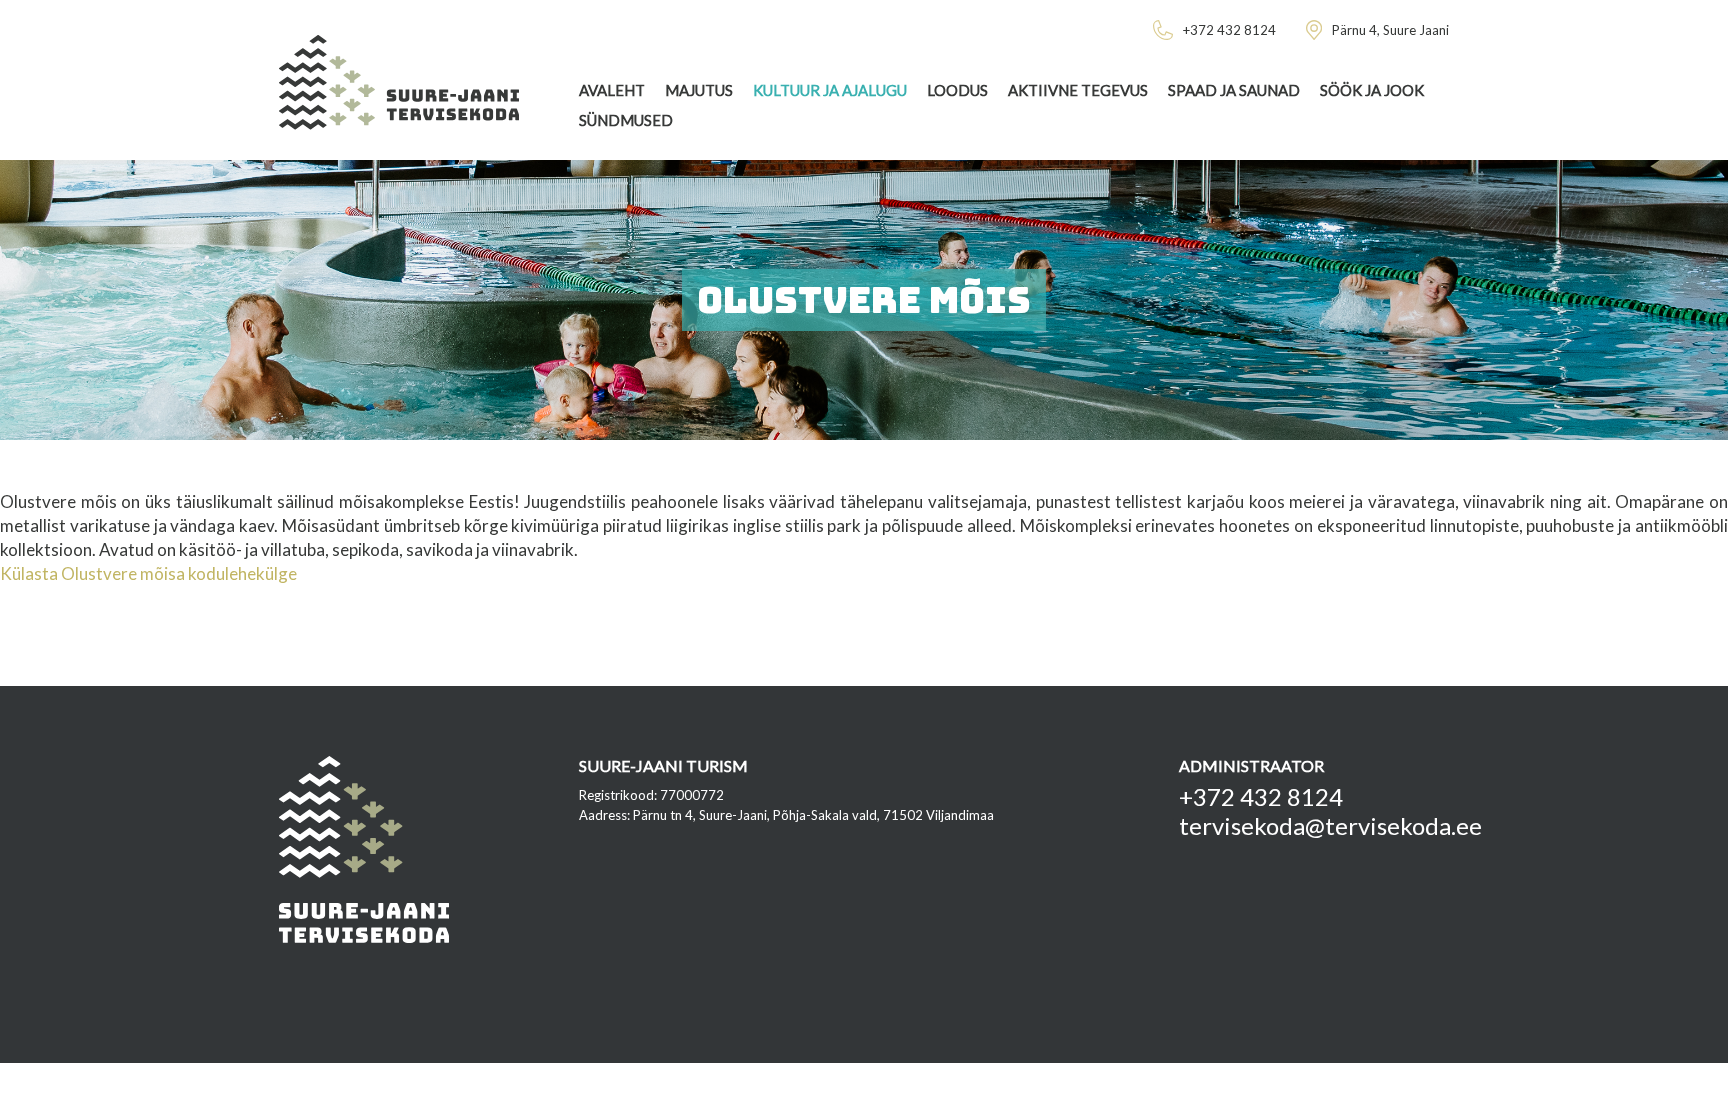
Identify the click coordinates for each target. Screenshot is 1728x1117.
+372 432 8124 (1261, 796)
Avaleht (612, 90)
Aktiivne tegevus (1078, 90)
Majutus (699, 90)
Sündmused (626, 120)
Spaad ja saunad (1234, 90)
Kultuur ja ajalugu (830, 90)
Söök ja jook (1372, 90)
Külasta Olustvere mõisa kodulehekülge (148, 573)
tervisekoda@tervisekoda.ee (1330, 825)
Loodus (957, 90)
